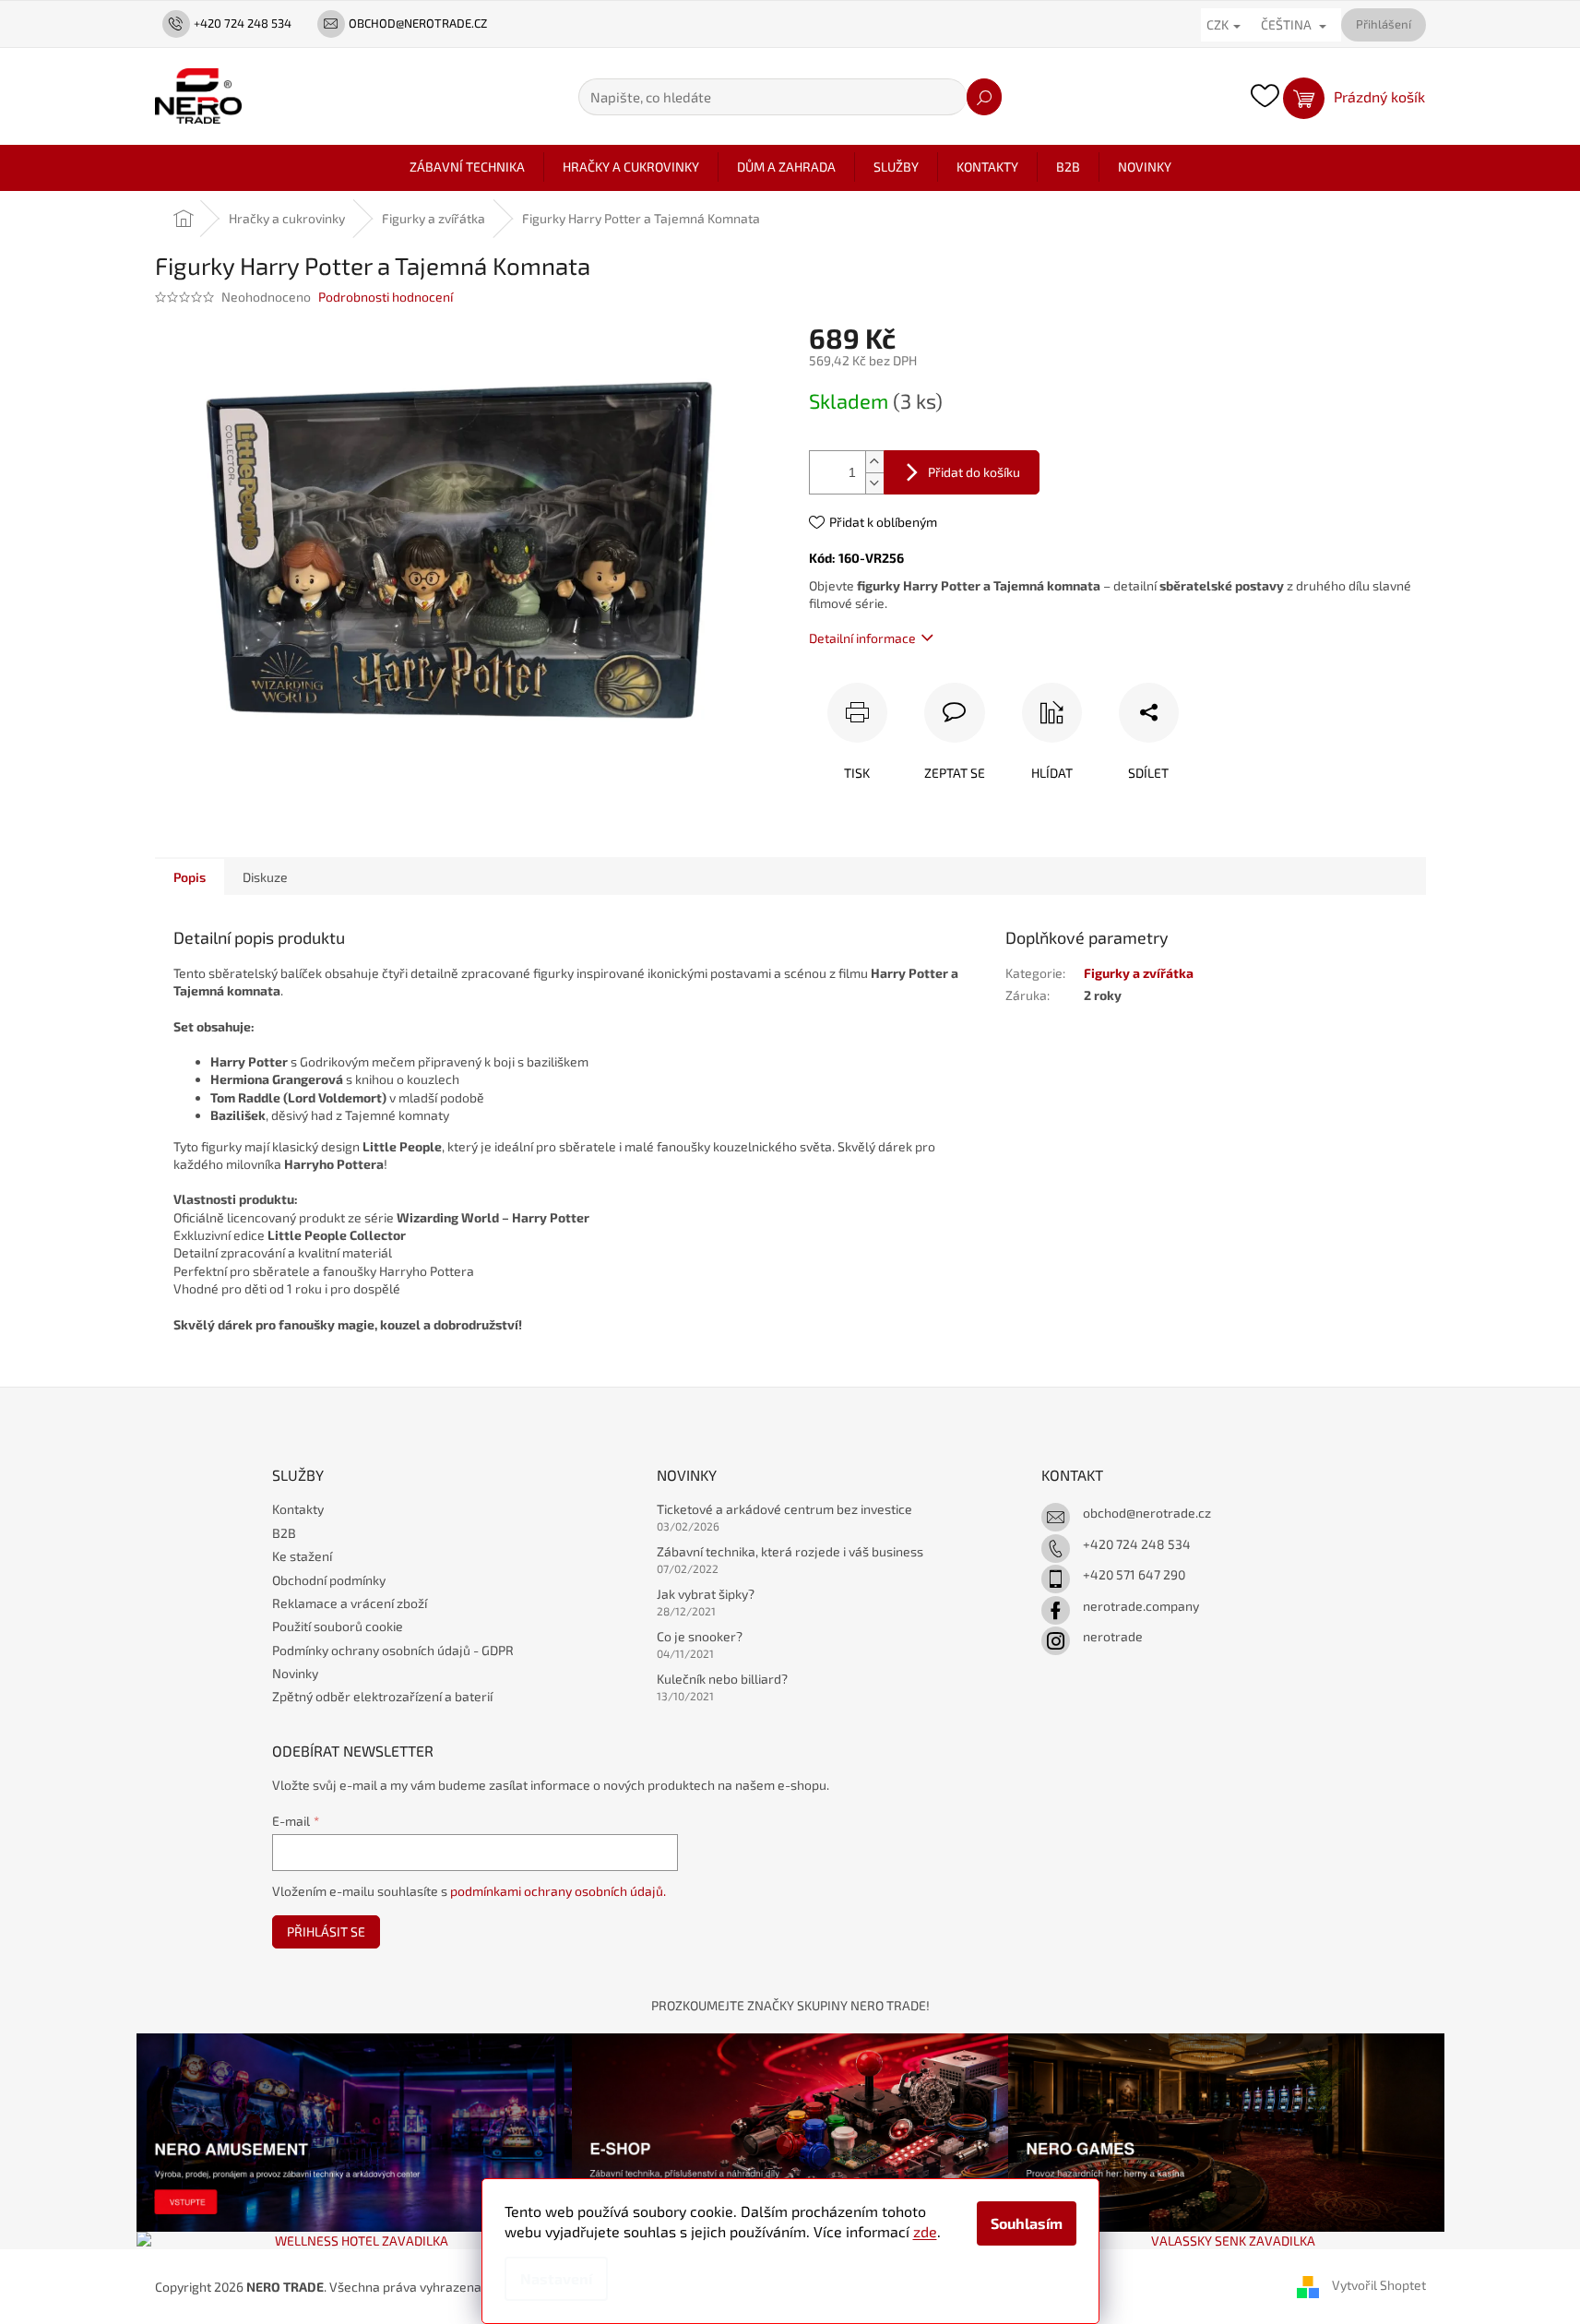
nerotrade (1113, 1636)
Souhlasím (1027, 2223)
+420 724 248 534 (1137, 1544)
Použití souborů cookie (338, 1626)
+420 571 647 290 (1134, 1574)
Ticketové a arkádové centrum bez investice (784, 1509)
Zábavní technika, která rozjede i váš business (790, 1551)
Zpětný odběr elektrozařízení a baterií (382, 1696)
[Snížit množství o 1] (874, 483)
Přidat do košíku (974, 472)
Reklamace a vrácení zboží (350, 1603)
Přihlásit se (326, 1931)
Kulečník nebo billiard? (722, 1679)
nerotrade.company (1141, 1606)
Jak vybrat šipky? (706, 1594)
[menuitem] (467, 167)
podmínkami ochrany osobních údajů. (558, 1891)
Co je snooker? (700, 1636)
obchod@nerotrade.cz (1147, 1513)
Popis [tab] (190, 877)
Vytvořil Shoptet (1379, 2285)
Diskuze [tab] (265, 877)
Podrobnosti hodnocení (386, 297)
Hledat (984, 97)
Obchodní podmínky (329, 1580)
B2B (284, 1533)
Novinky (295, 1673)
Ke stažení (302, 1556)
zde (925, 2231)
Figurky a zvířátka (1139, 973)
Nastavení (556, 2278)
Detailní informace (862, 638)
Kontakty (298, 1509)
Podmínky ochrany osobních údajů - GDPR (393, 1650)
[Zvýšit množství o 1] (874, 462)
